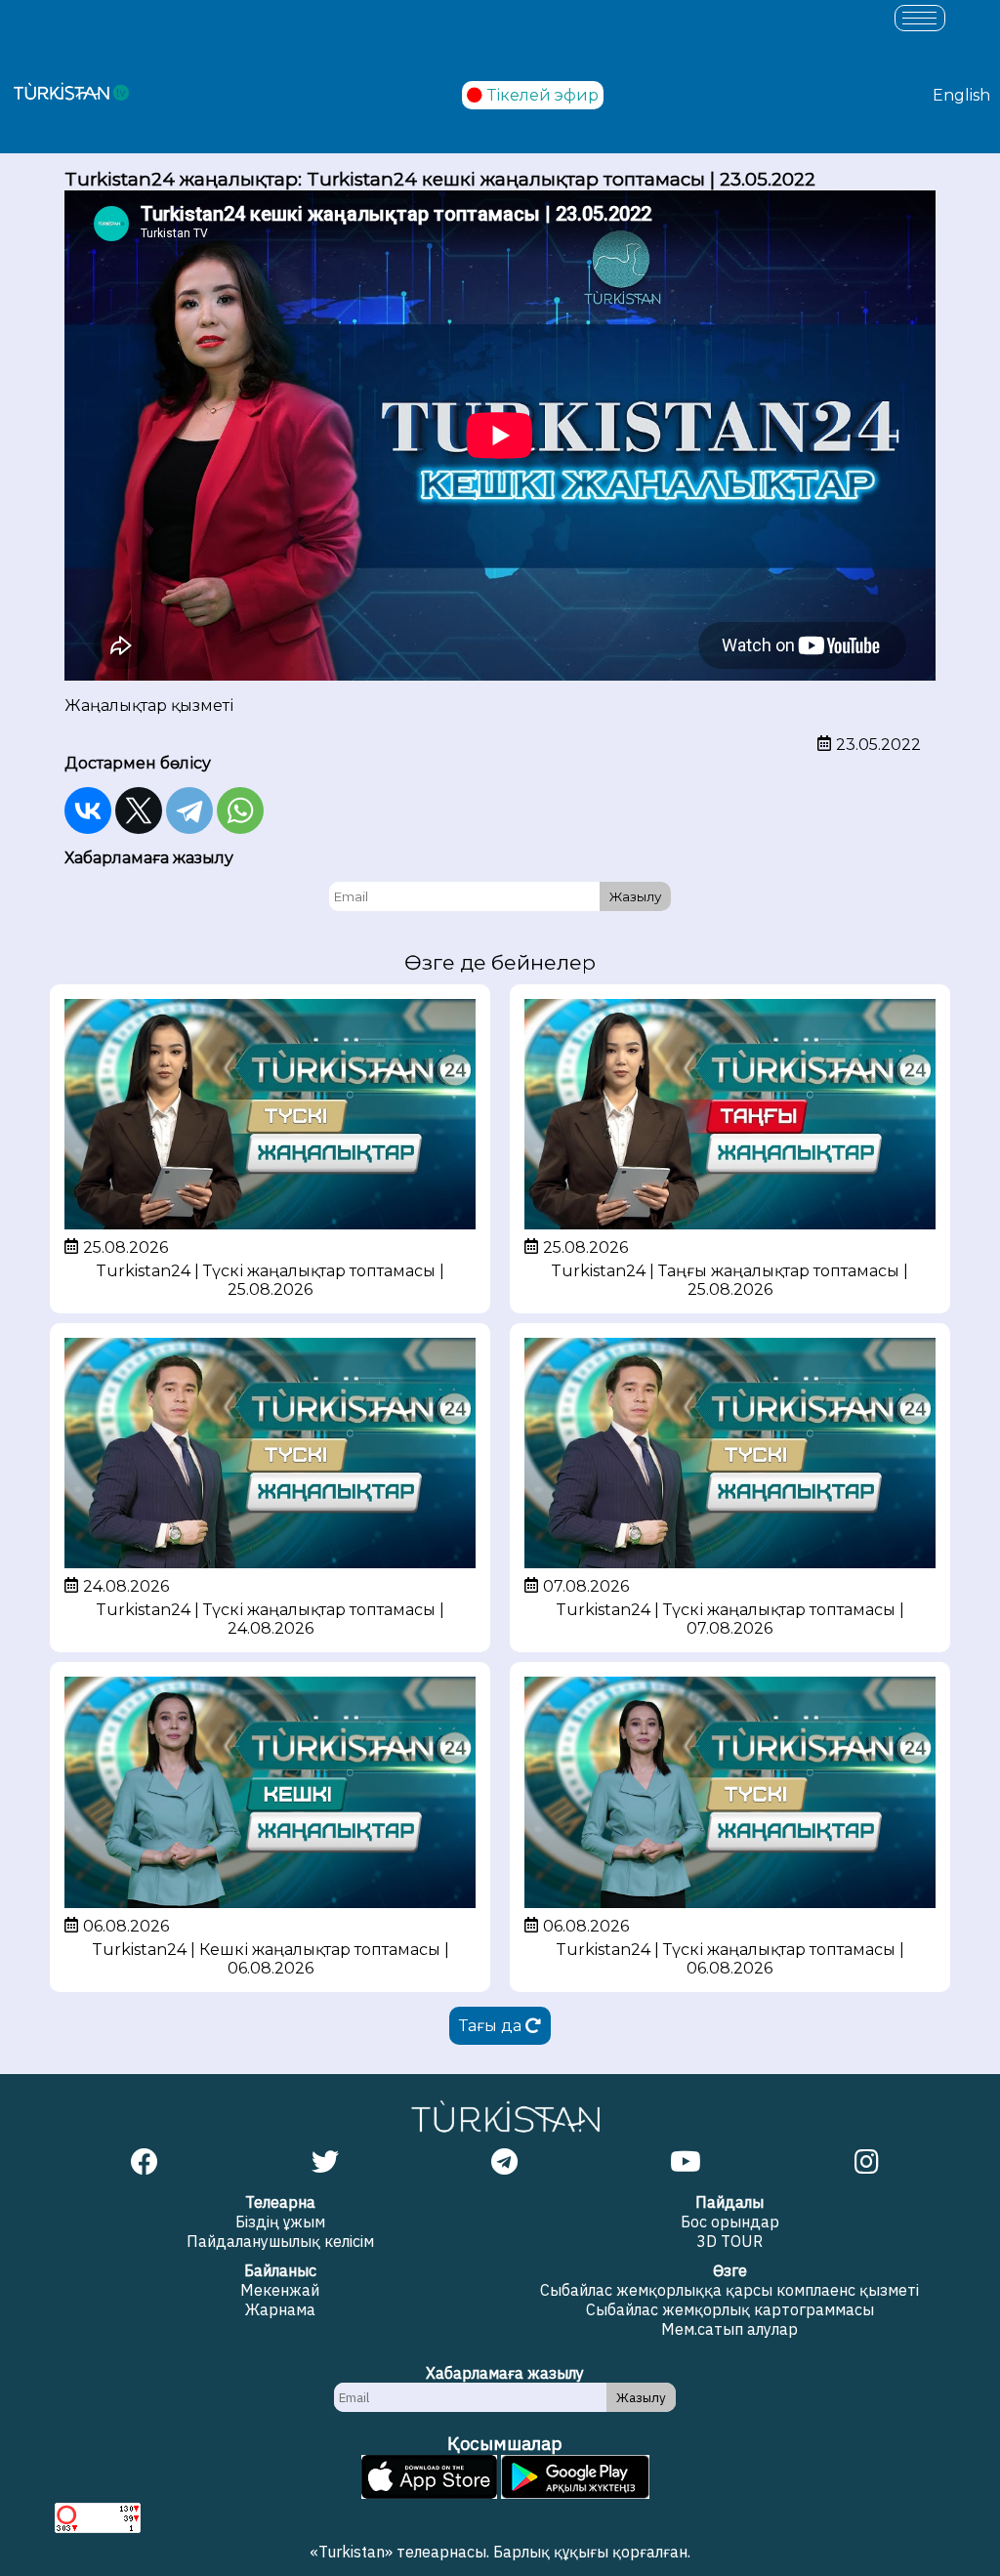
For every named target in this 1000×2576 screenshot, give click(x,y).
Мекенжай (280, 2290)
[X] (139, 810)
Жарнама (280, 2309)
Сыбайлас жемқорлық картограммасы (730, 2309)
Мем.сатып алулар (729, 2329)
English (961, 95)
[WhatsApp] (240, 810)
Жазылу (635, 896)
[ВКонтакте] (88, 810)
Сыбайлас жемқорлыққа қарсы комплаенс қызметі (729, 2290)
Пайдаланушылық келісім (280, 2241)
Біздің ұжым (280, 2222)
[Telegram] (189, 810)
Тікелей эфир (543, 95)
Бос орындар (730, 2222)
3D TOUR (729, 2241)
